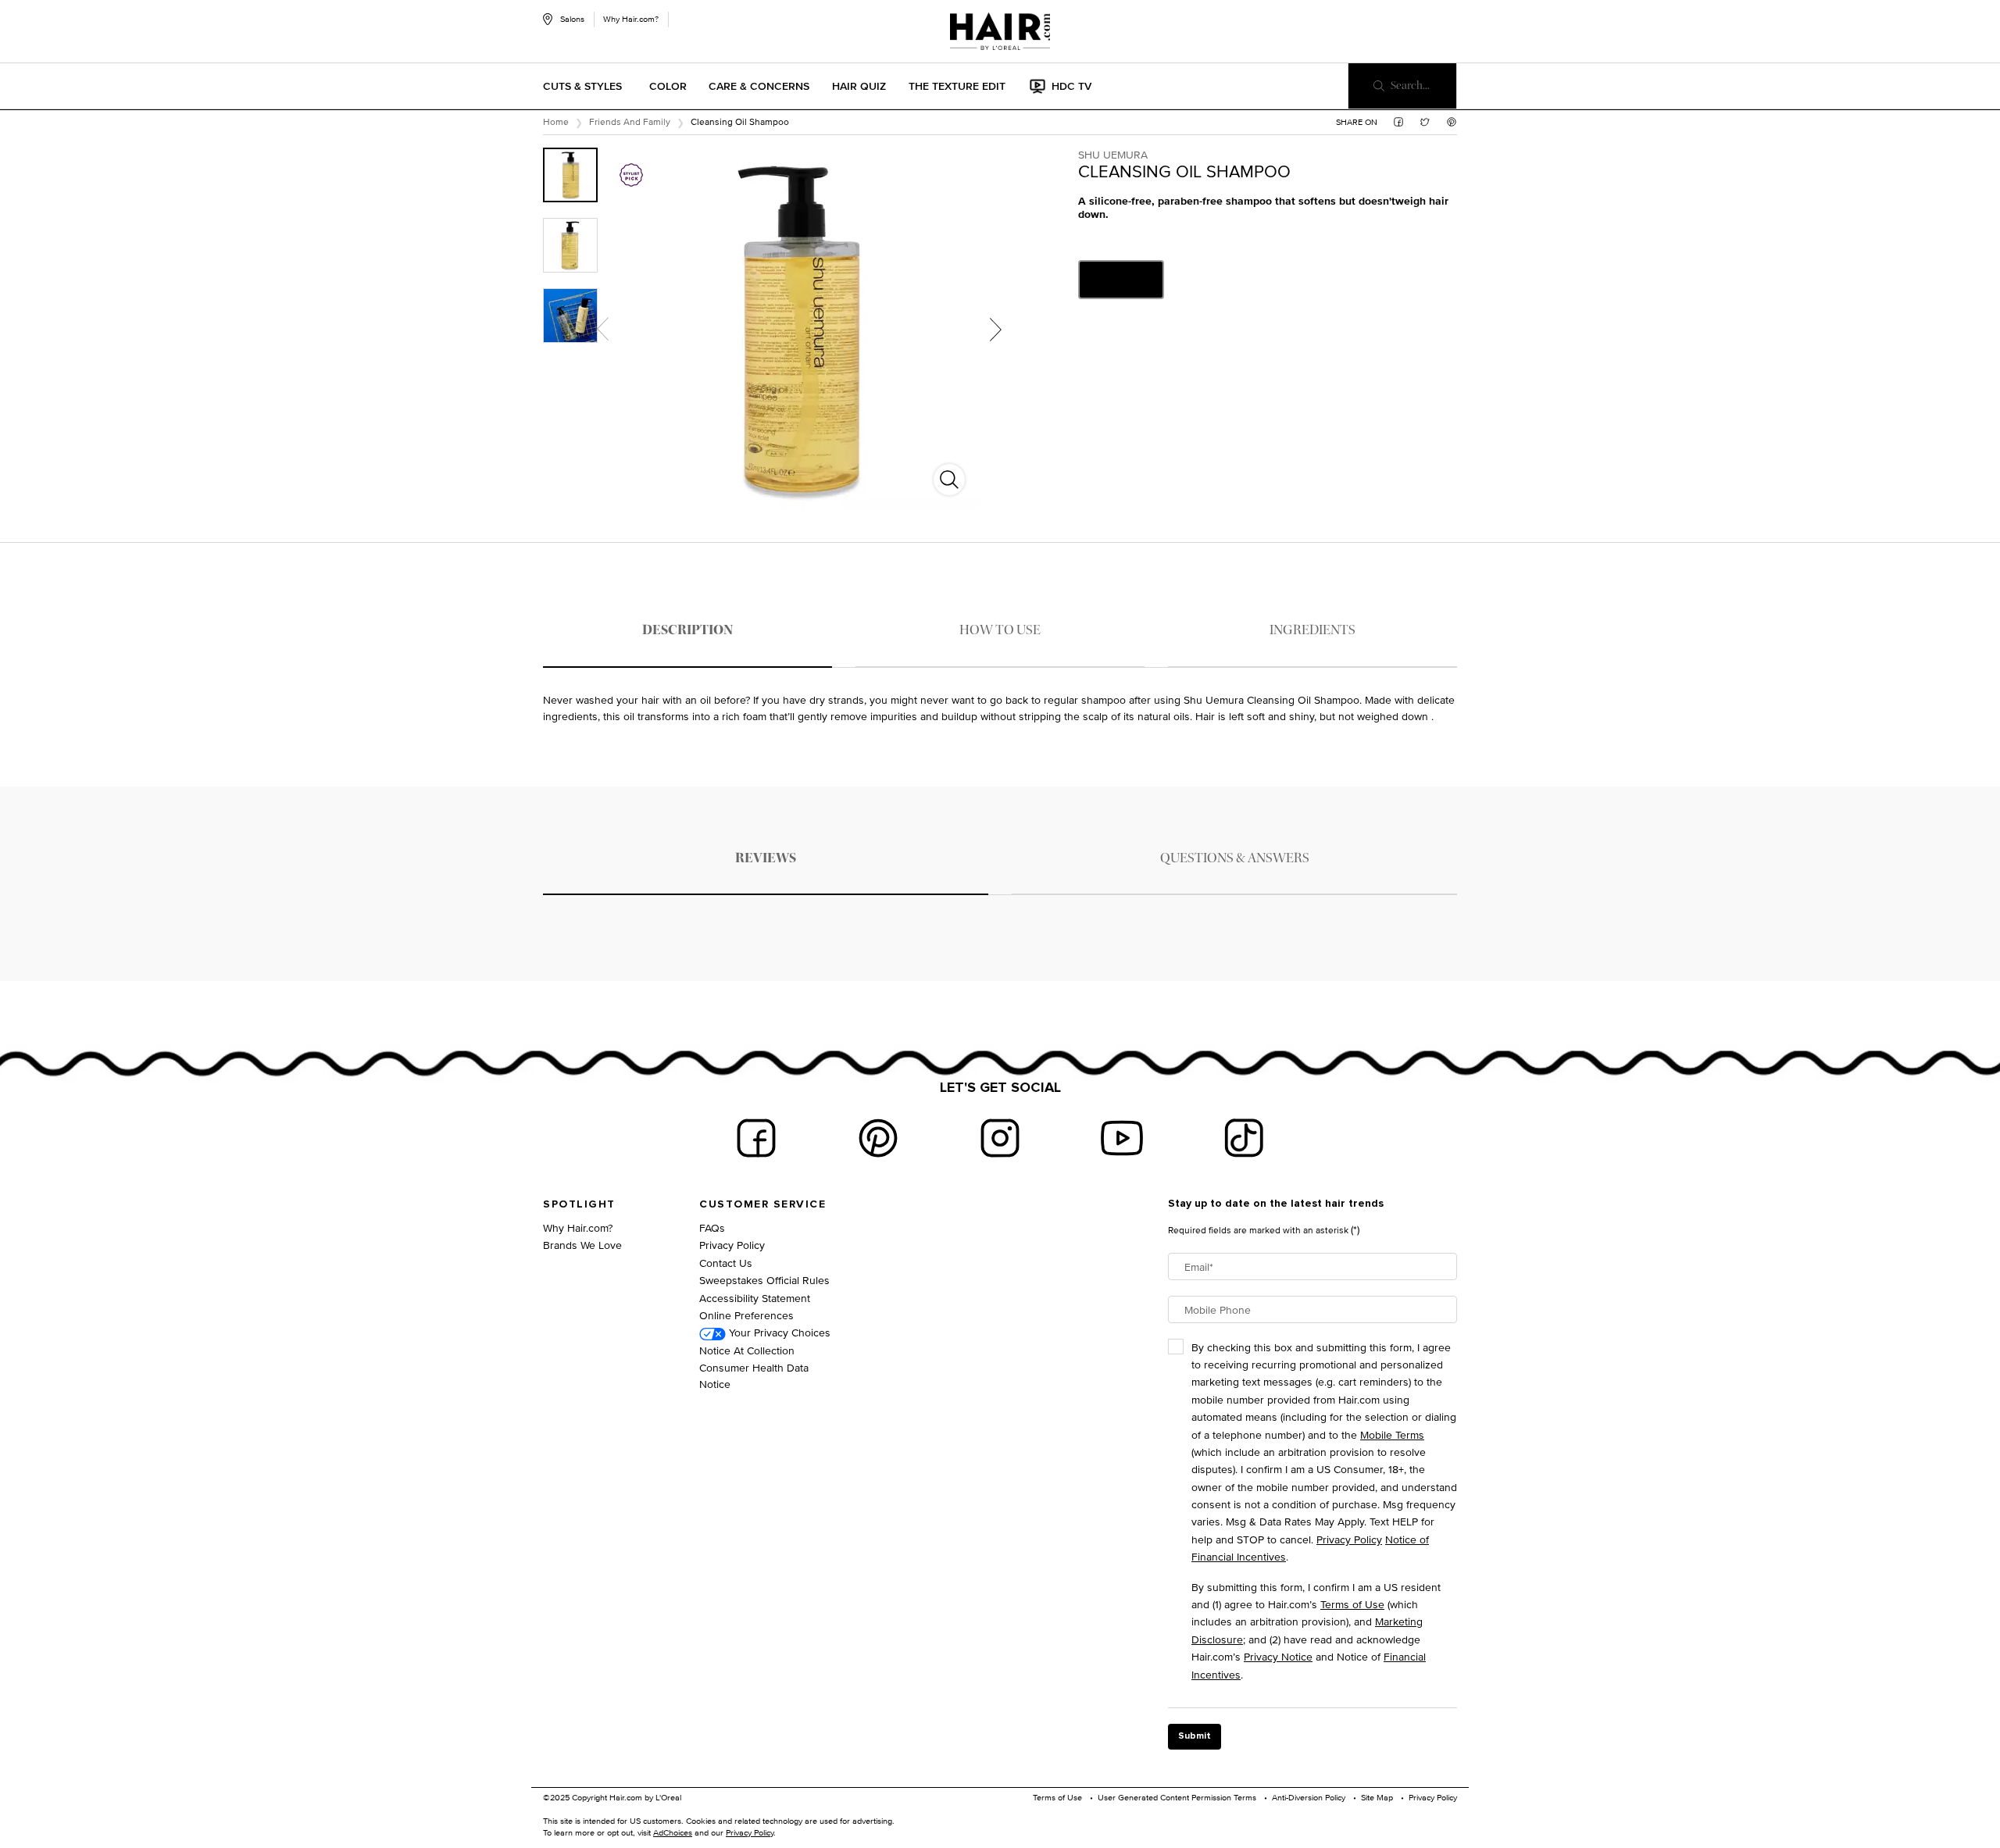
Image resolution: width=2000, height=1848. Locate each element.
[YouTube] (1122, 1138)
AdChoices (673, 1832)
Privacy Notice (1278, 1656)
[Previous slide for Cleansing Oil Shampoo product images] (602, 329)
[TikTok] (1244, 1138)
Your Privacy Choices (778, 1332)
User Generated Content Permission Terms (1177, 1797)
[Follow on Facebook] (756, 1138)
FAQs (712, 1227)
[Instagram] (1000, 1138)
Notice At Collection (747, 1350)
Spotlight (579, 1204)
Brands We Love (582, 1245)
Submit (1195, 1736)
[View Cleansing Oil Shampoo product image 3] (570, 316)
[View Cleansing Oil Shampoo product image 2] (570, 245)
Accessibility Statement (755, 1298)
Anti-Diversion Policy (1309, 1797)
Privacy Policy (732, 1245)
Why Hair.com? (631, 19)
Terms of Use (1352, 1604)
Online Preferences (746, 1315)
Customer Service (762, 1204)
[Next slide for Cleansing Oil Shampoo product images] (995, 329)
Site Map (1377, 1797)
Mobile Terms (1392, 1434)
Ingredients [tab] (1312, 630)
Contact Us (726, 1263)
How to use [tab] (1000, 630)
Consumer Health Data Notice (754, 1375)
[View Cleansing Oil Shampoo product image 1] (570, 175)
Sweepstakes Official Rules (764, 1280)
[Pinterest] (878, 1138)
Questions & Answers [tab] (1235, 858)
